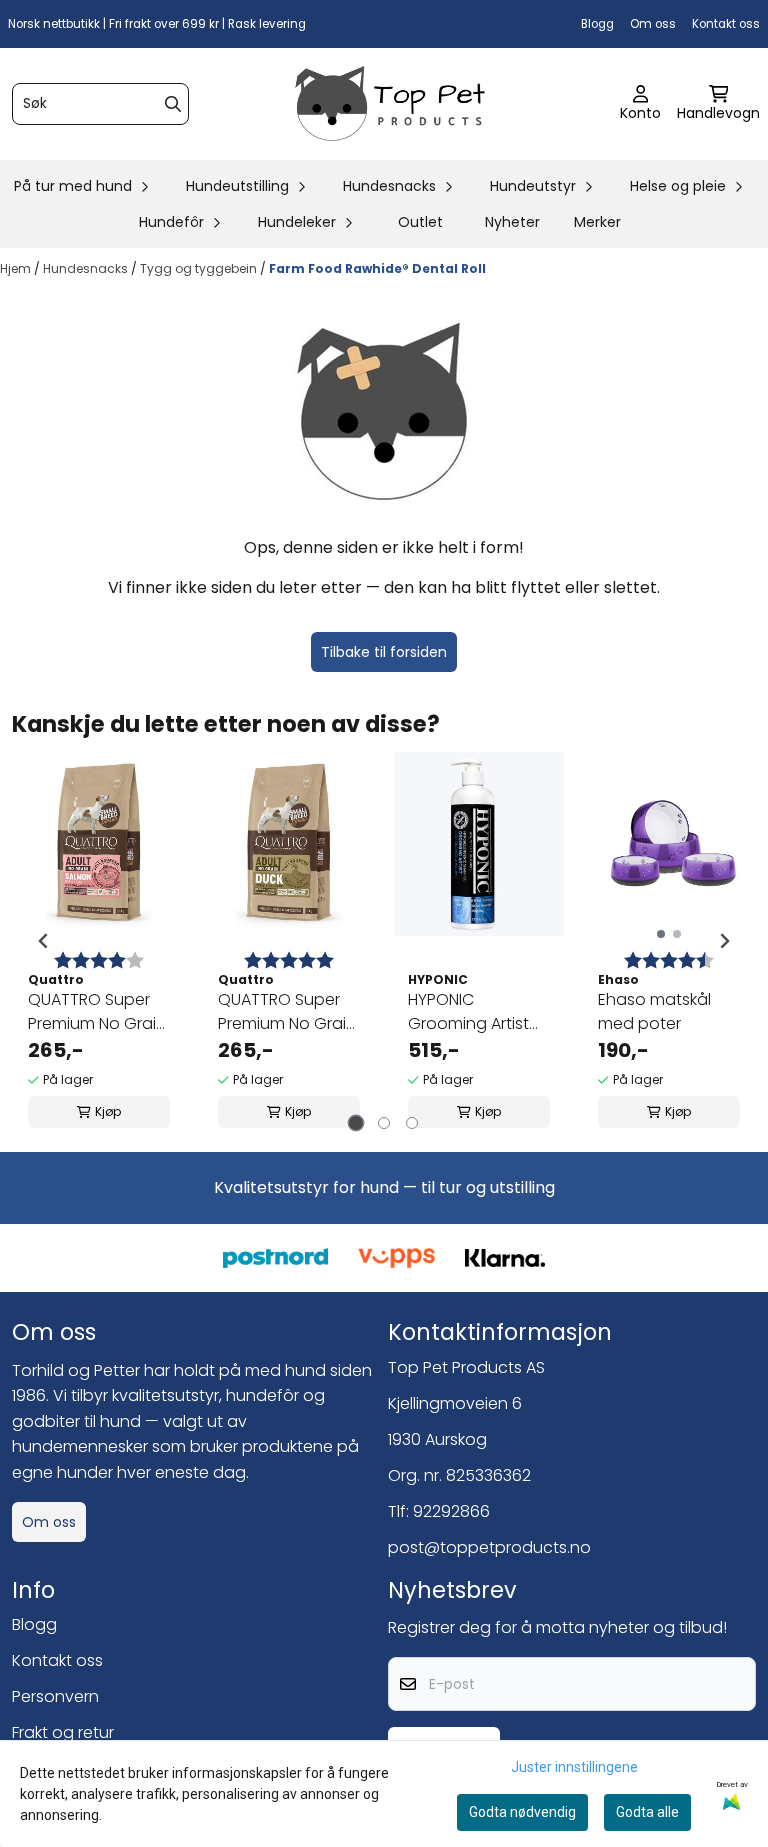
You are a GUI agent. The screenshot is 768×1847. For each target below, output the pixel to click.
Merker (597, 222)
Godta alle (647, 1812)
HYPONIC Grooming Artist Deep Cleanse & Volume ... (471, 1012)
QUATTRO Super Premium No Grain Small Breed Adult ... (97, 1012)
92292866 (451, 1511)
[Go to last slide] (44, 941)
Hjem (17, 268)
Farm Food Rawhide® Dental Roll (377, 268)
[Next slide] (724, 941)
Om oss (653, 24)
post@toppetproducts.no (489, 1547)
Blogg (597, 24)
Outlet (420, 222)
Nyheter (512, 222)
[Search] (173, 104)
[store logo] (390, 104)
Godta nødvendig (522, 1812)
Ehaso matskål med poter (654, 1011)
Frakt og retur (63, 1732)
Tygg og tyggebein (200, 268)
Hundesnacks (87, 268)
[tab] (356, 1123)
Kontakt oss (726, 24)
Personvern (55, 1696)
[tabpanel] (99, 941)
